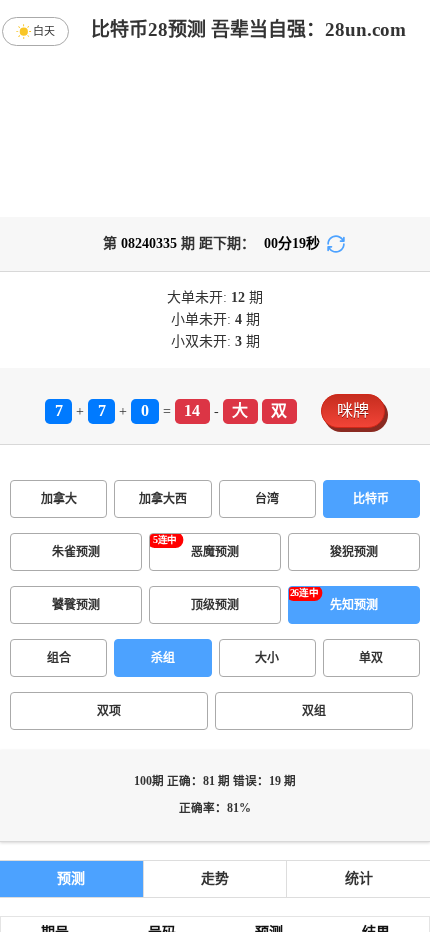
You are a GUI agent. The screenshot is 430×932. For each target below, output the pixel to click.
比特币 (371, 499)
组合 (59, 658)
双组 (314, 711)
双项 (109, 711)
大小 (267, 658)
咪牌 (353, 410)
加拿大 (59, 499)
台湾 (267, 499)
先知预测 (354, 605)
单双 (371, 658)
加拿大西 (163, 499)
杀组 (163, 658)
